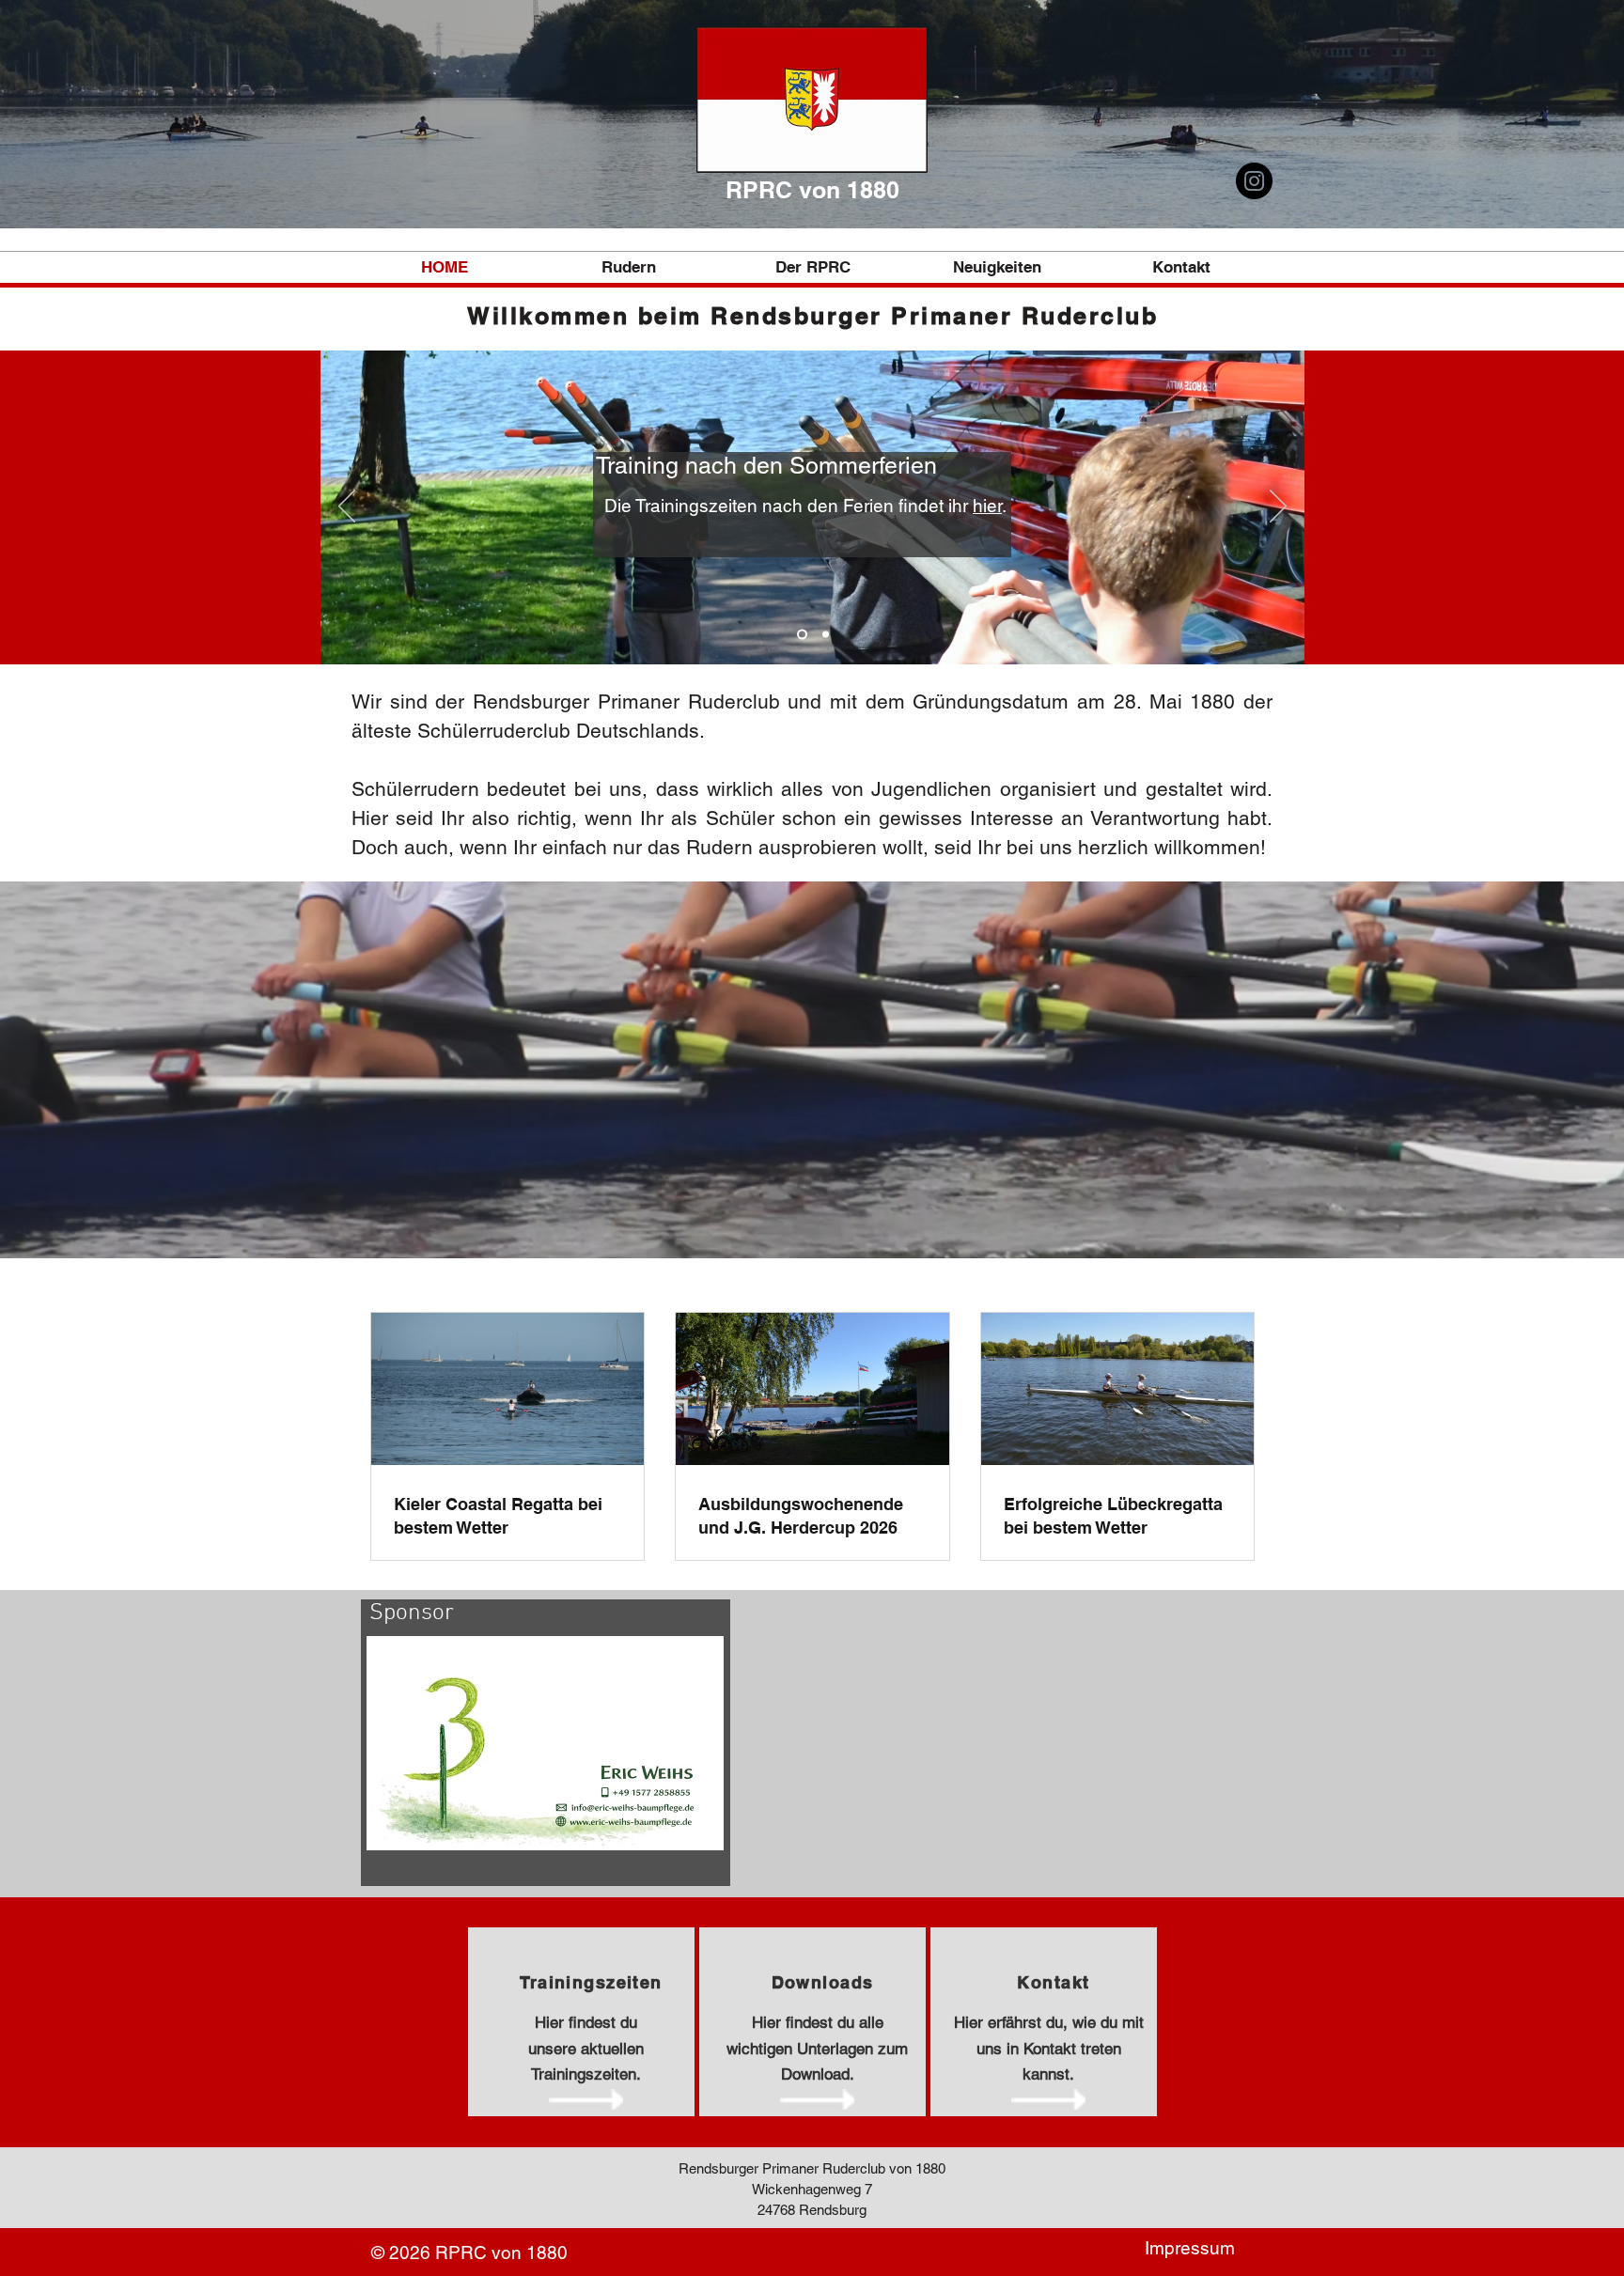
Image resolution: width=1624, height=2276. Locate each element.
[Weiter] (1278, 507)
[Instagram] (1254, 181)
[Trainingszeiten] (800, 635)
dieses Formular (767, 558)
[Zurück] (347, 507)
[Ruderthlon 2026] (824, 635)
